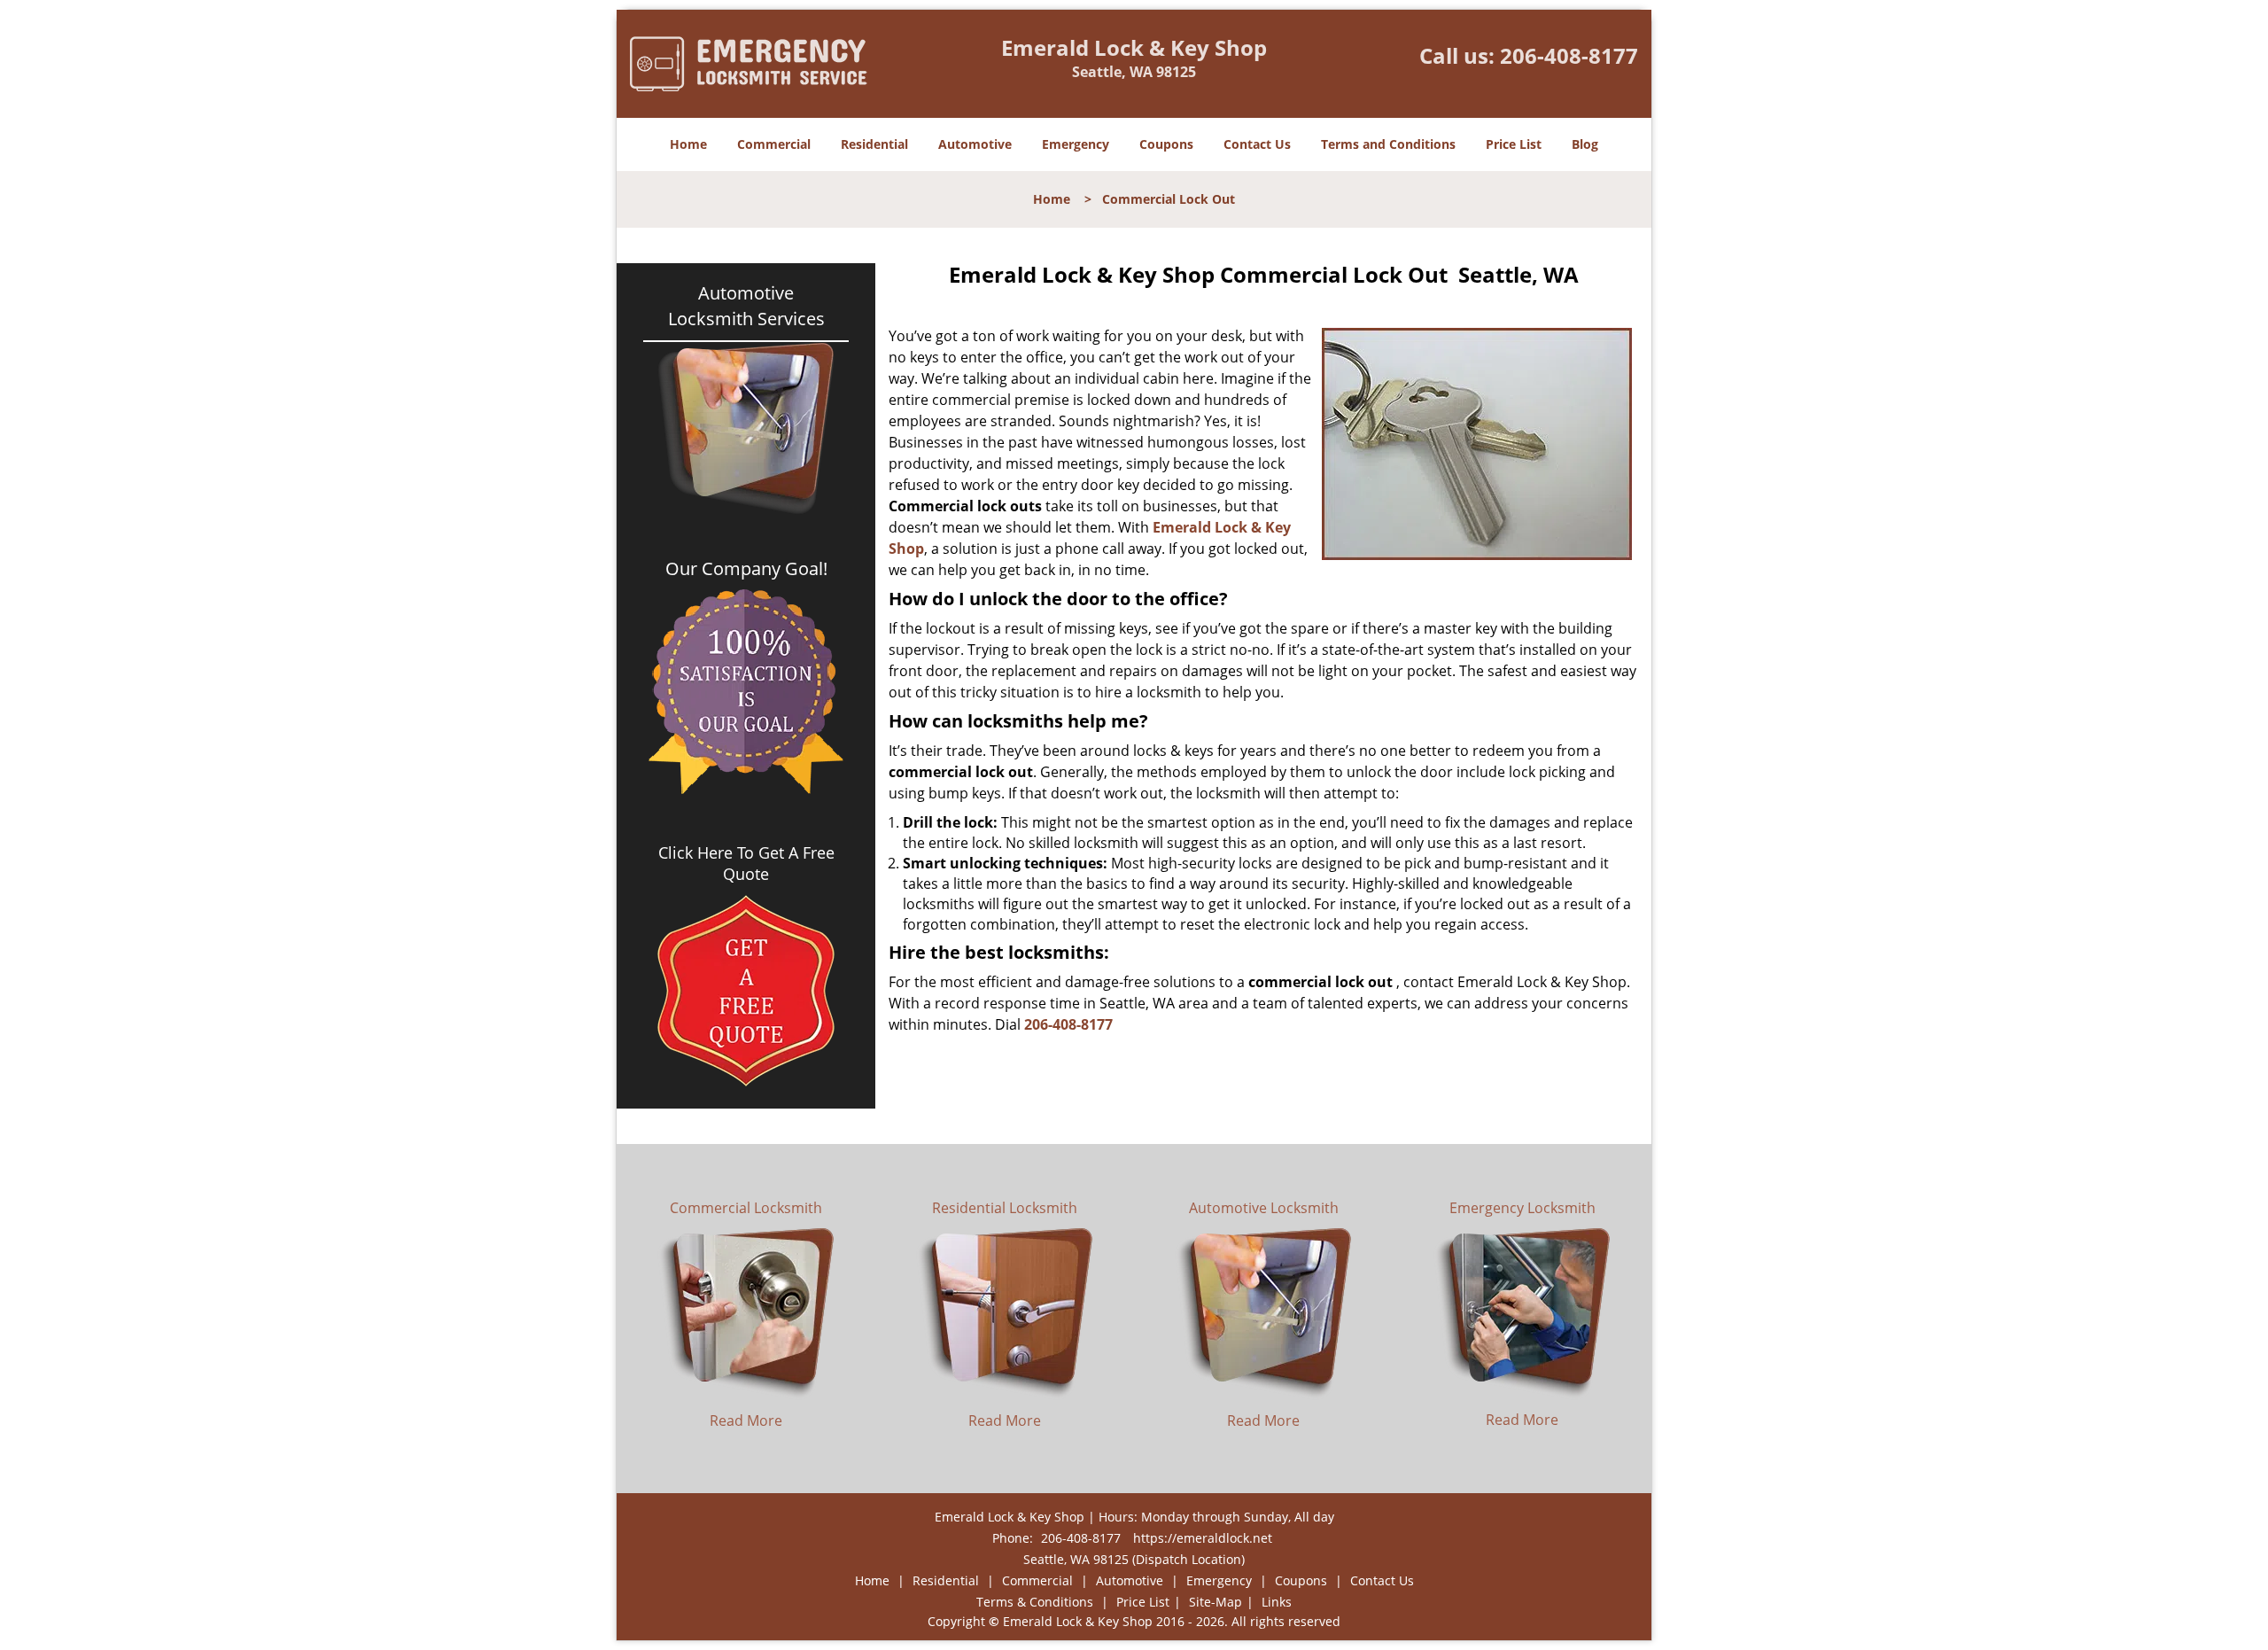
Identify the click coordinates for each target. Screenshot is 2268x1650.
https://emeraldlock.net (1203, 1538)
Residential (874, 144)
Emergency (1076, 144)
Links (1277, 1602)
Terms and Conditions (1388, 144)
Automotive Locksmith (1264, 1208)
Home (688, 144)
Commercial (774, 144)
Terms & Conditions (1035, 1602)
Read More (746, 1420)
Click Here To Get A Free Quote (746, 863)
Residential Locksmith (1005, 1208)
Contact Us (1257, 144)
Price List (1514, 144)
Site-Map (1216, 1602)
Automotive (975, 144)
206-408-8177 (1569, 55)
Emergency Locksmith (1522, 1208)
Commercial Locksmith (746, 1208)
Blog (1585, 144)
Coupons (1166, 144)
